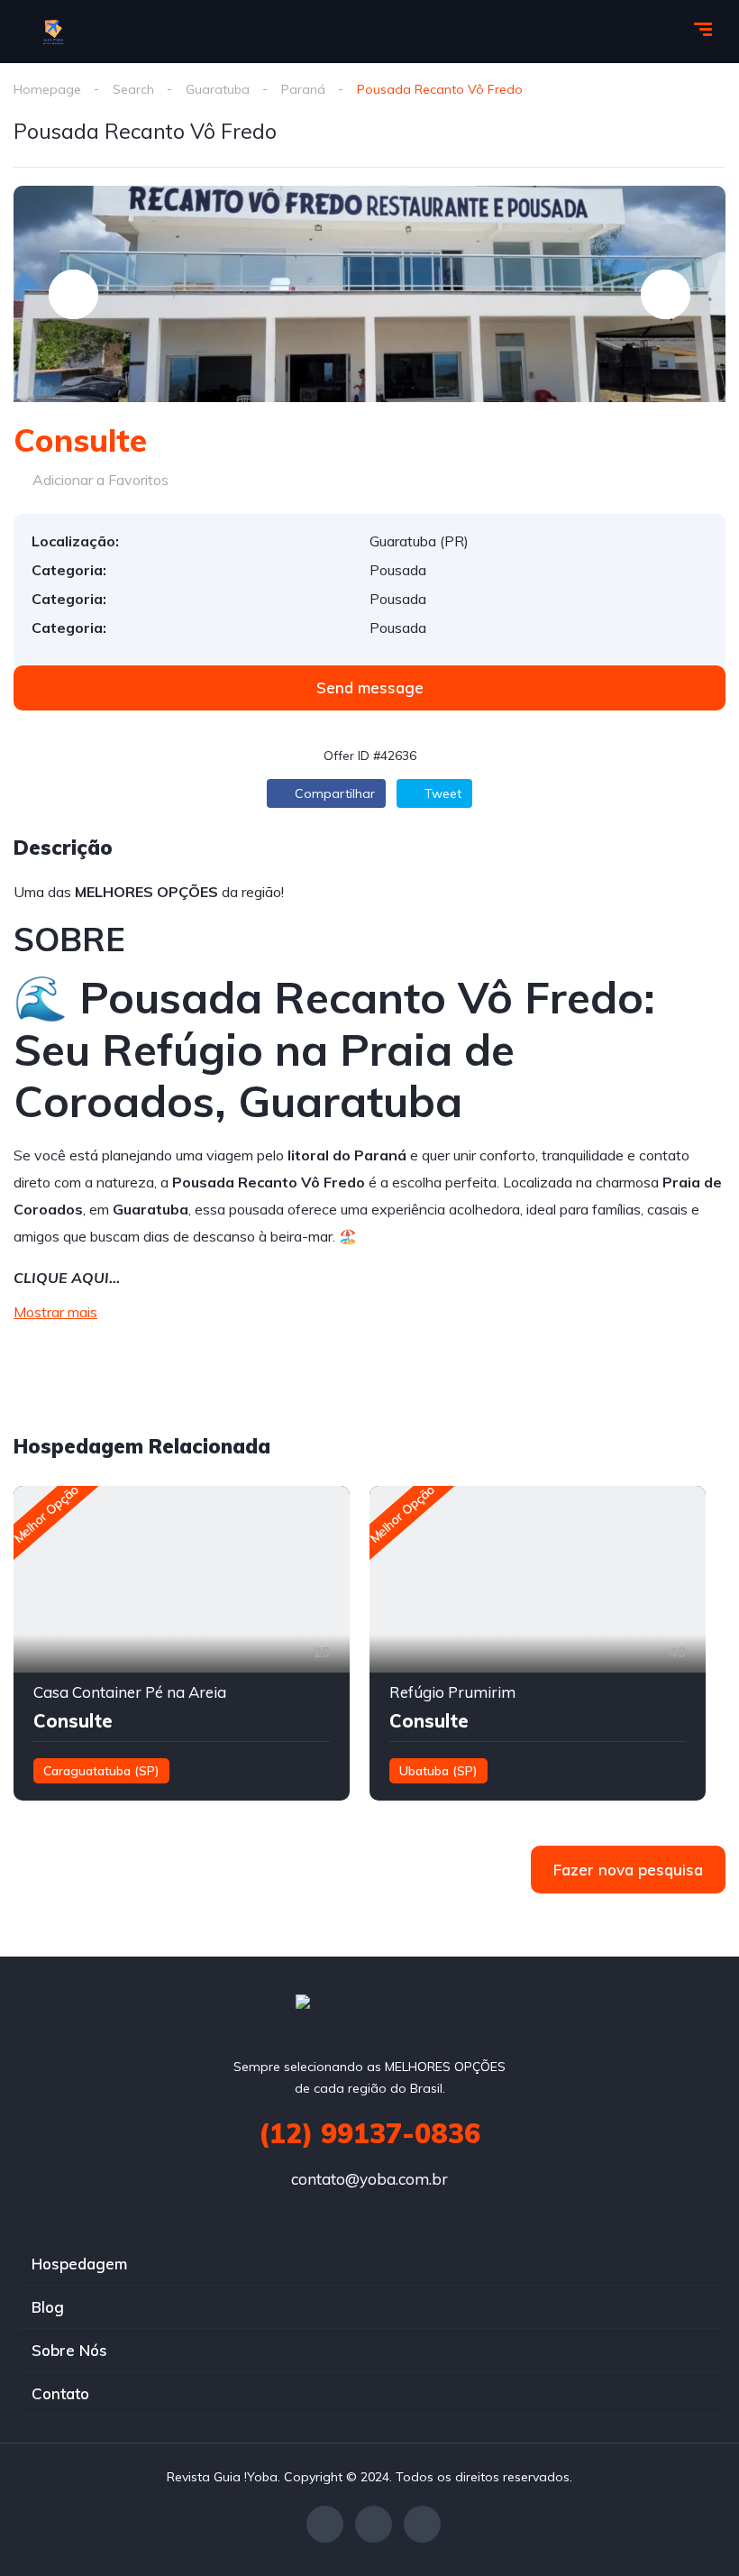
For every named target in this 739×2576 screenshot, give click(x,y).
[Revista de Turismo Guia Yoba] (55, 32)
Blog (48, 2307)
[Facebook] (325, 2524)
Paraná (303, 89)
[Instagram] (422, 2524)
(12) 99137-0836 (369, 2133)
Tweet (441, 793)
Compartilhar (333, 793)
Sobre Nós (69, 2350)
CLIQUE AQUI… (67, 1278)
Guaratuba (218, 89)
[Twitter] (374, 2524)
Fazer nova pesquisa (628, 1870)
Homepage (47, 89)
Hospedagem (79, 2264)
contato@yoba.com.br (369, 2179)
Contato (60, 2393)
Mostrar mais (55, 1312)
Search (133, 89)
